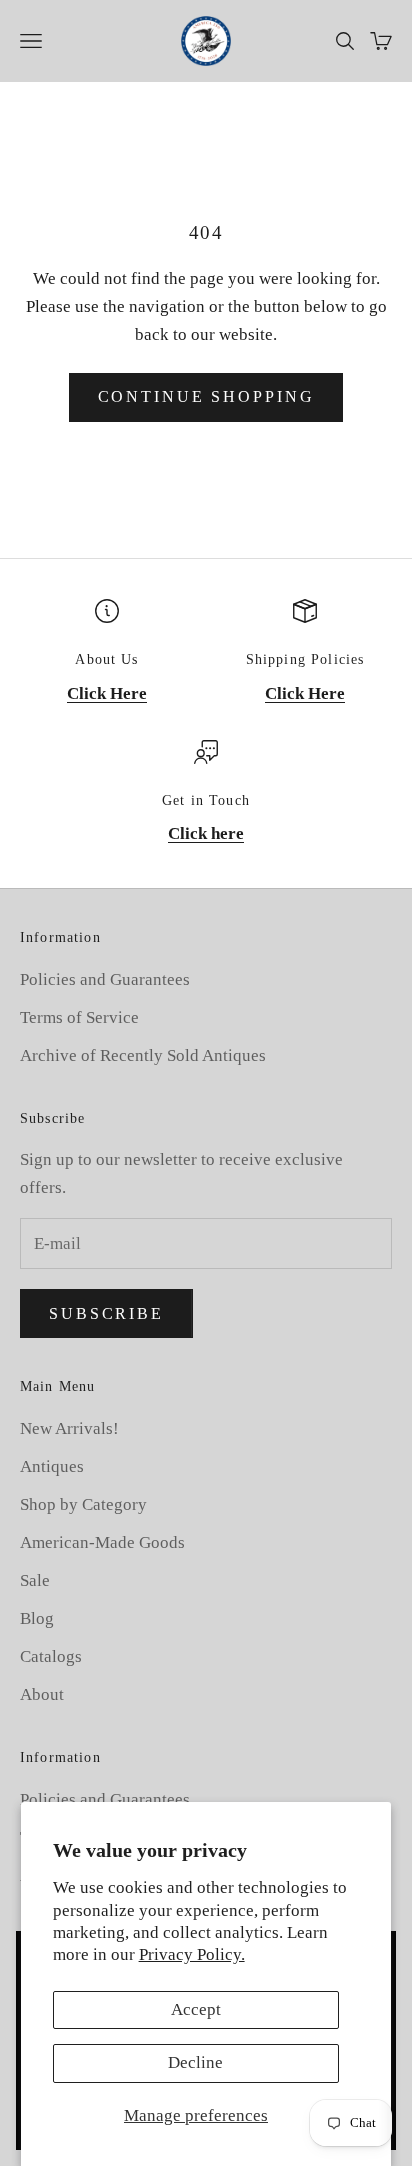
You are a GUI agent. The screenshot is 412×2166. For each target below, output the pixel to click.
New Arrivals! (69, 1428)
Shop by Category (83, 1504)
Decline (195, 2062)
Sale (35, 1580)
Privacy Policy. (192, 1954)
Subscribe (106, 1313)
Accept (196, 2009)
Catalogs (51, 1656)
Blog (37, 1618)
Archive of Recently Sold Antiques (143, 1055)
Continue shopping (206, 396)
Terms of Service (79, 1017)
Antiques (52, 1466)
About (42, 1694)
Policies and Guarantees (105, 979)
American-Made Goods (102, 1542)
